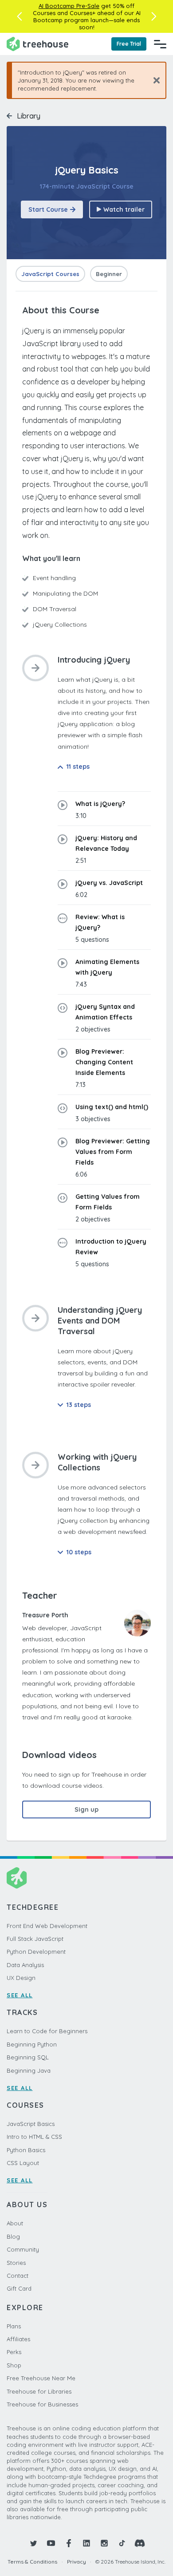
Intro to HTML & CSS (34, 2137)
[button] (19, 16)
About (15, 2223)
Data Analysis (25, 1965)
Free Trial (129, 44)
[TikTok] (122, 2543)
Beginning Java (29, 2070)
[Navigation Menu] (160, 44)
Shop (14, 2365)
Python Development (36, 1952)
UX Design (21, 1978)
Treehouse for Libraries (39, 2391)
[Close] (153, 80)
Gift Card (19, 2288)
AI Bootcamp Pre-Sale (69, 6)
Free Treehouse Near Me (41, 2378)
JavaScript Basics (31, 2124)
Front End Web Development (47, 1926)
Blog (13, 2236)
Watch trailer (124, 209)
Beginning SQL (28, 2057)
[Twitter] (33, 2543)
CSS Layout (23, 2163)
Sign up (86, 1810)
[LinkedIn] (86, 2543)
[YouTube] (51, 2543)
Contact (18, 2276)
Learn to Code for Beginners (47, 2031)
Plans (14, 2326)
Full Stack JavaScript (35, 1939)
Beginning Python (32, 2044)
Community (23, 2249)
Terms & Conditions (32, 2562)
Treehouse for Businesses (42, 2404)
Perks (14, 2352)
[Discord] (140, 2543)
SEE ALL (20, 1995)
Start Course (48, 209)
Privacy (77, 2562)
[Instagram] (104, 2543)
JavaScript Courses (50, 274)
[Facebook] (69, 2543)
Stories (16, 2263)
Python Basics (26, 2150)
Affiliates (18, 2339)
